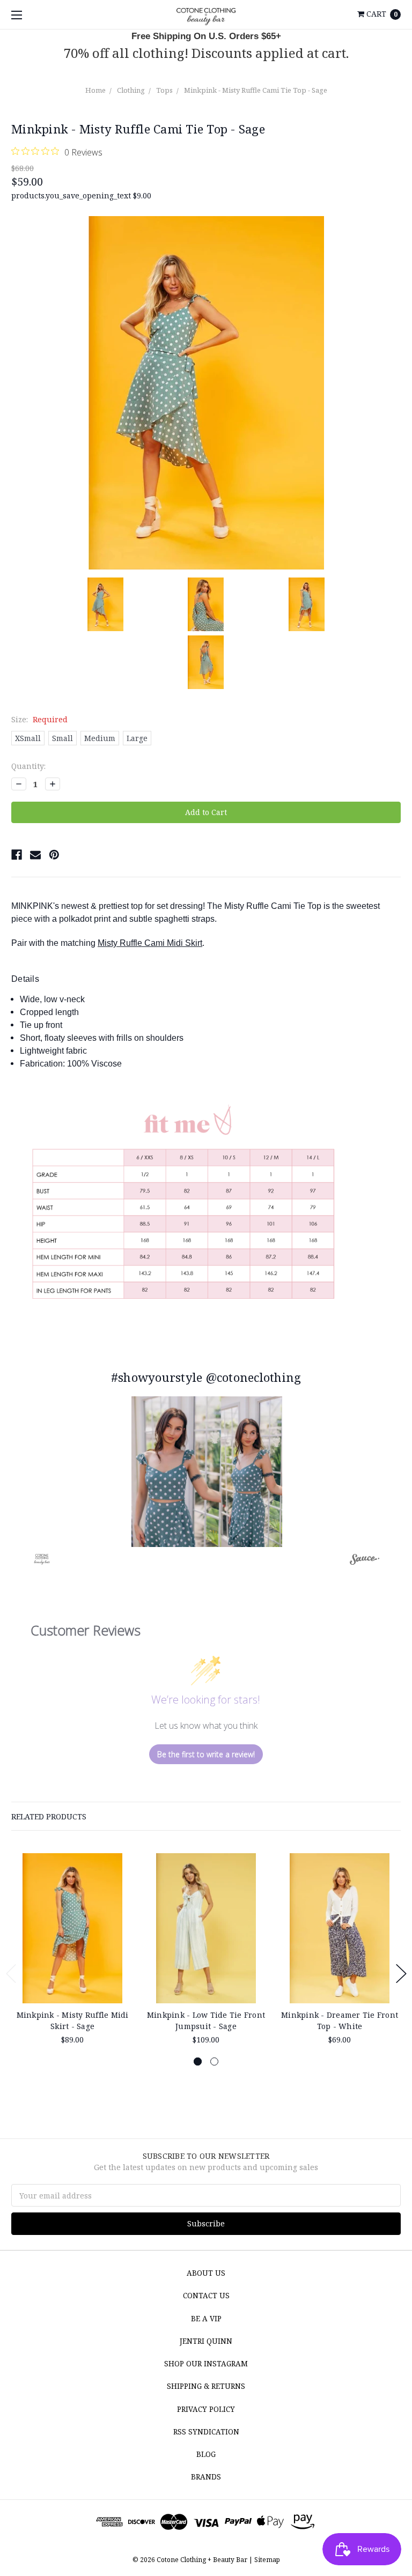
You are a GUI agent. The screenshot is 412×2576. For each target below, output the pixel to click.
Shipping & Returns (206, 2386)
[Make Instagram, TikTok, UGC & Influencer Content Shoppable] (365, 1561)
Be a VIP (206, 2319)
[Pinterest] (54, 855)
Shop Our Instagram (206, 2364)
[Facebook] (17, 855)
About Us (206, 2273)
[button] (207, 1472)
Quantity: (28, 766)
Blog (206, 2454)
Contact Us (206, 2296)
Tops (164, 90)
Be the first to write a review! (206, 1754)
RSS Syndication (206, 2432)
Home (95, 90)
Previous (11, 1974)
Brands (206, 2477)
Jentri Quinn (206, 2341)
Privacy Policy (206, 2409)
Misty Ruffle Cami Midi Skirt (150, 943)
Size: (39, 719)
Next (401, 1974)
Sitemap (266, 2560)
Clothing (131, 90)
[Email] (35, 855)
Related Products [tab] (49, 1816)
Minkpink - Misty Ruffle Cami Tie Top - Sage (256, 90)
